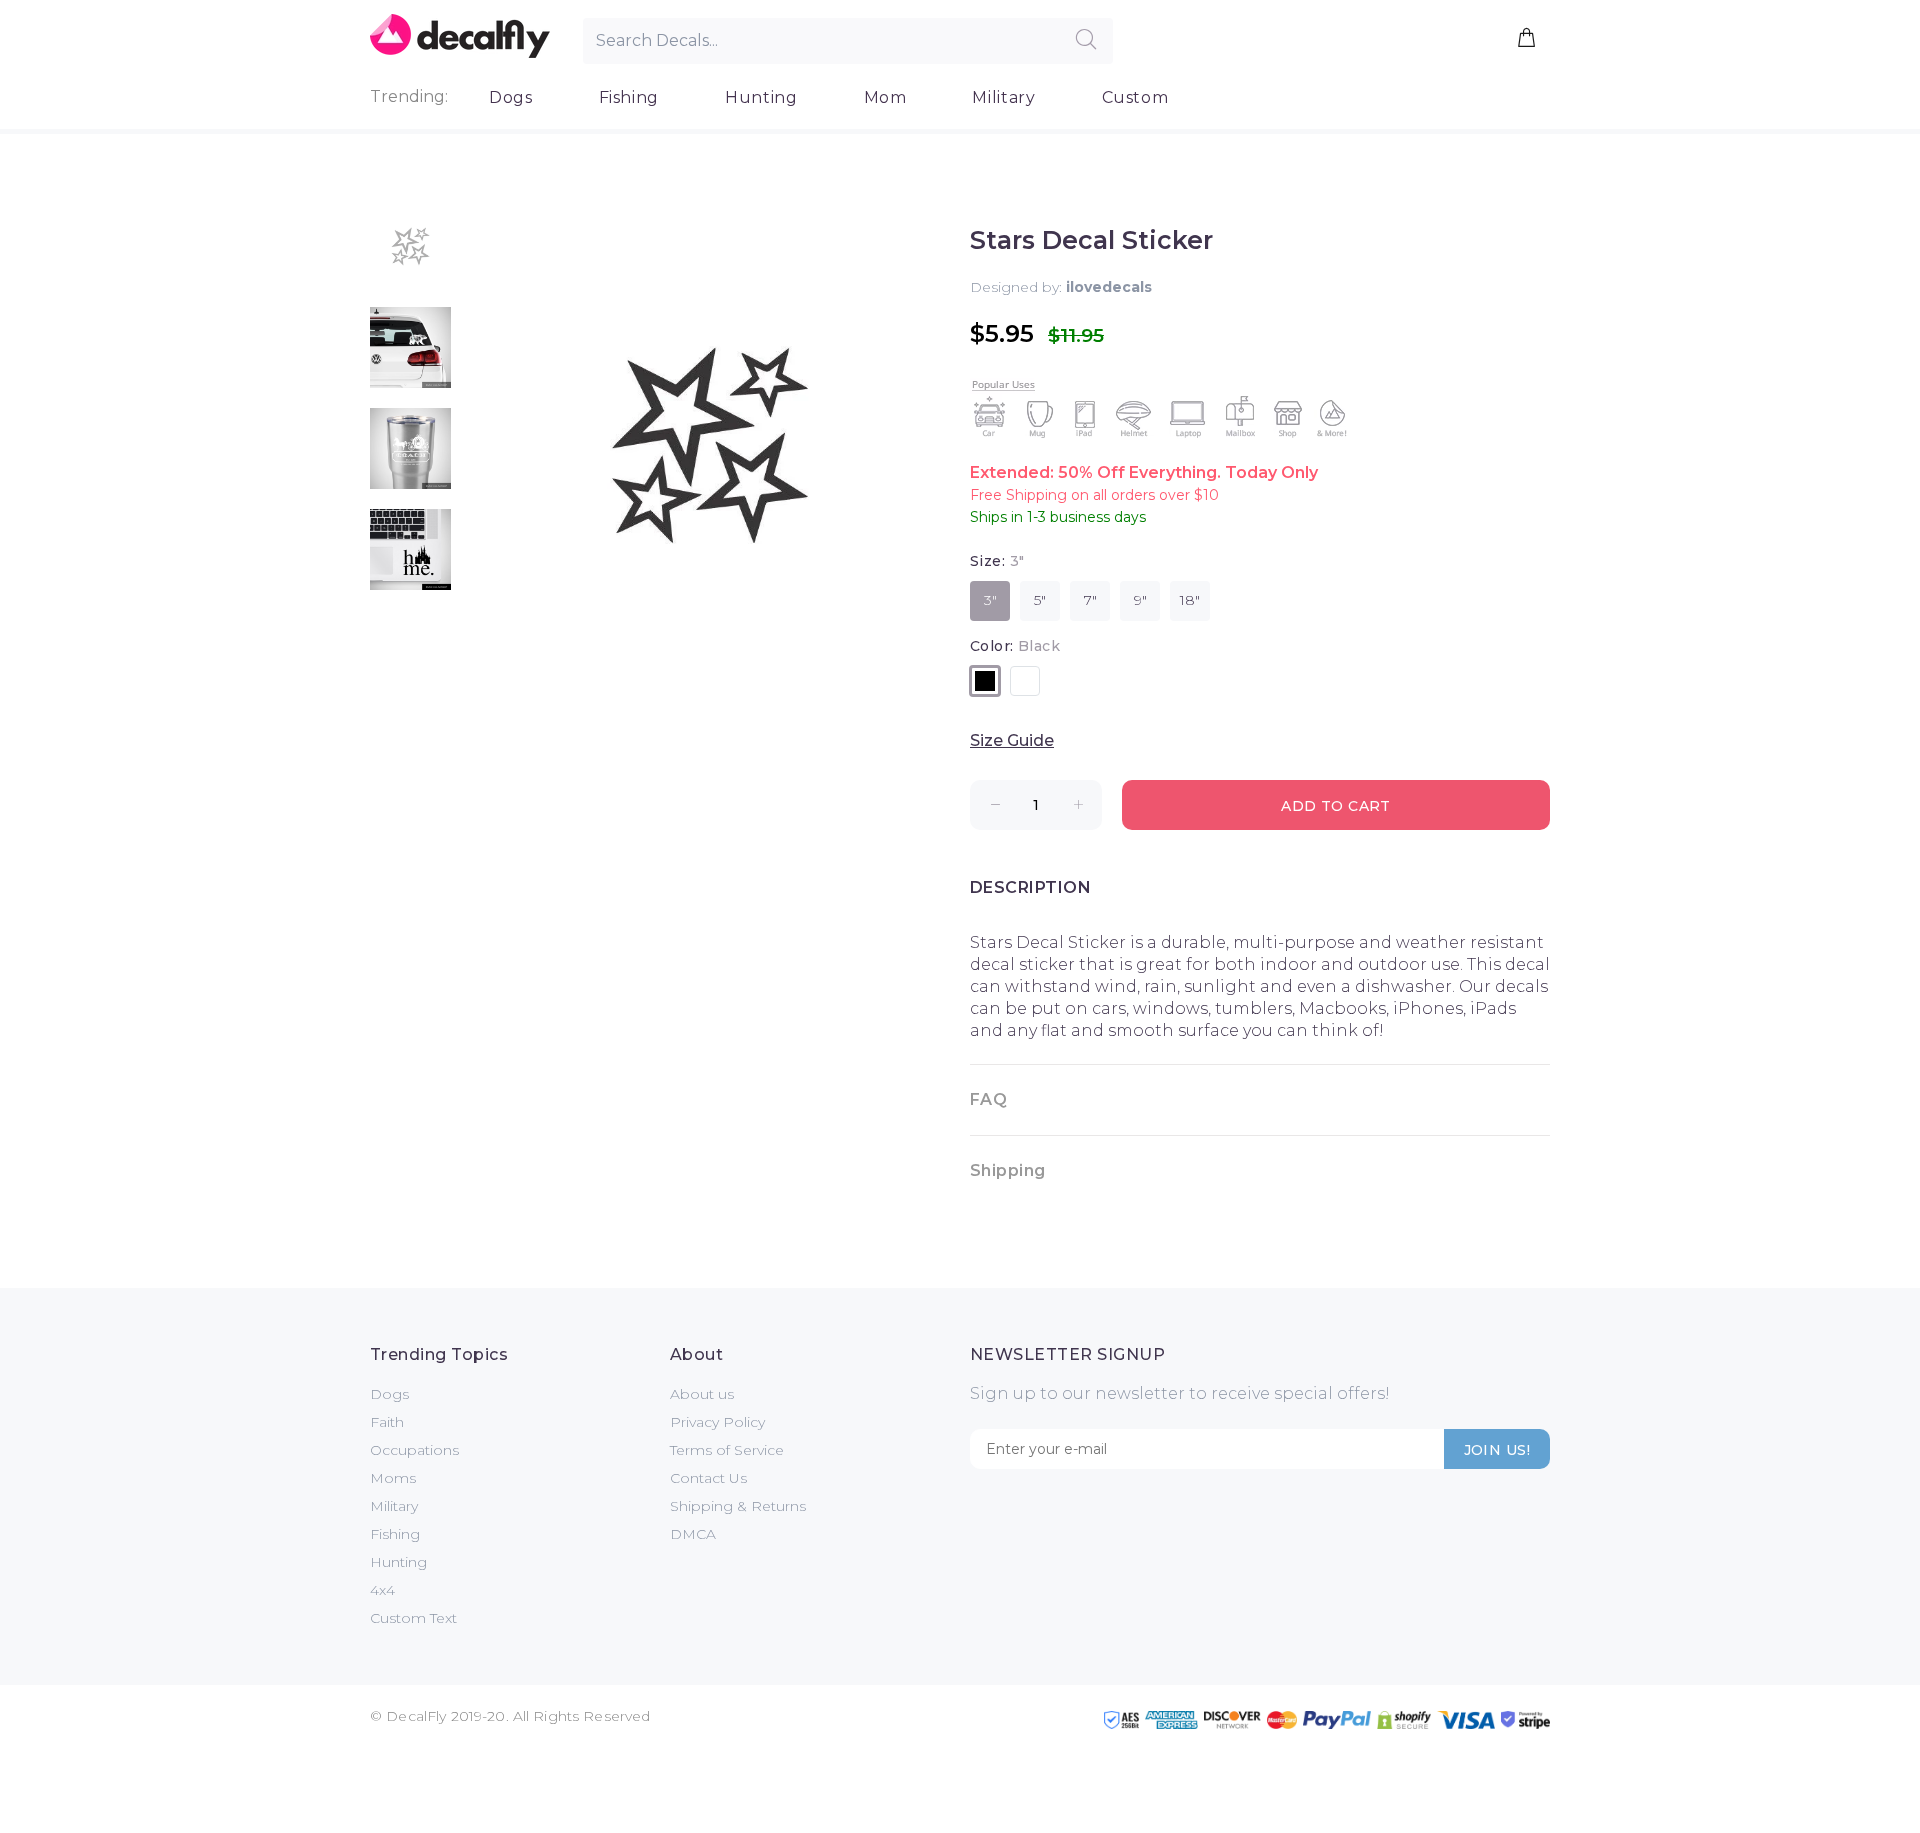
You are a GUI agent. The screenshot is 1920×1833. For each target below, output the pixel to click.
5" (1040, 600)
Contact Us (708, 1478)
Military (1003, 97)
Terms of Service (727, 1450)
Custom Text (413, 1618)
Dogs (511, 97)
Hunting (761, 97)
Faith (387, 1422)
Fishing (629, 97)
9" (1140, 600)
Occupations (414, 1450)
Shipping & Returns (738, 1506)
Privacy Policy (717, 1422)
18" (1190, 600)
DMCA (693, 1534)
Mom (885, 97)
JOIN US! (1497, 1450)
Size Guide (1012, 740)
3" (990, 600)
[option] (410, 256)
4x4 (382, 1590)
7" (1090, 600)
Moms (393, 1478)
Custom (1135, 97)
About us (702, 1394)
